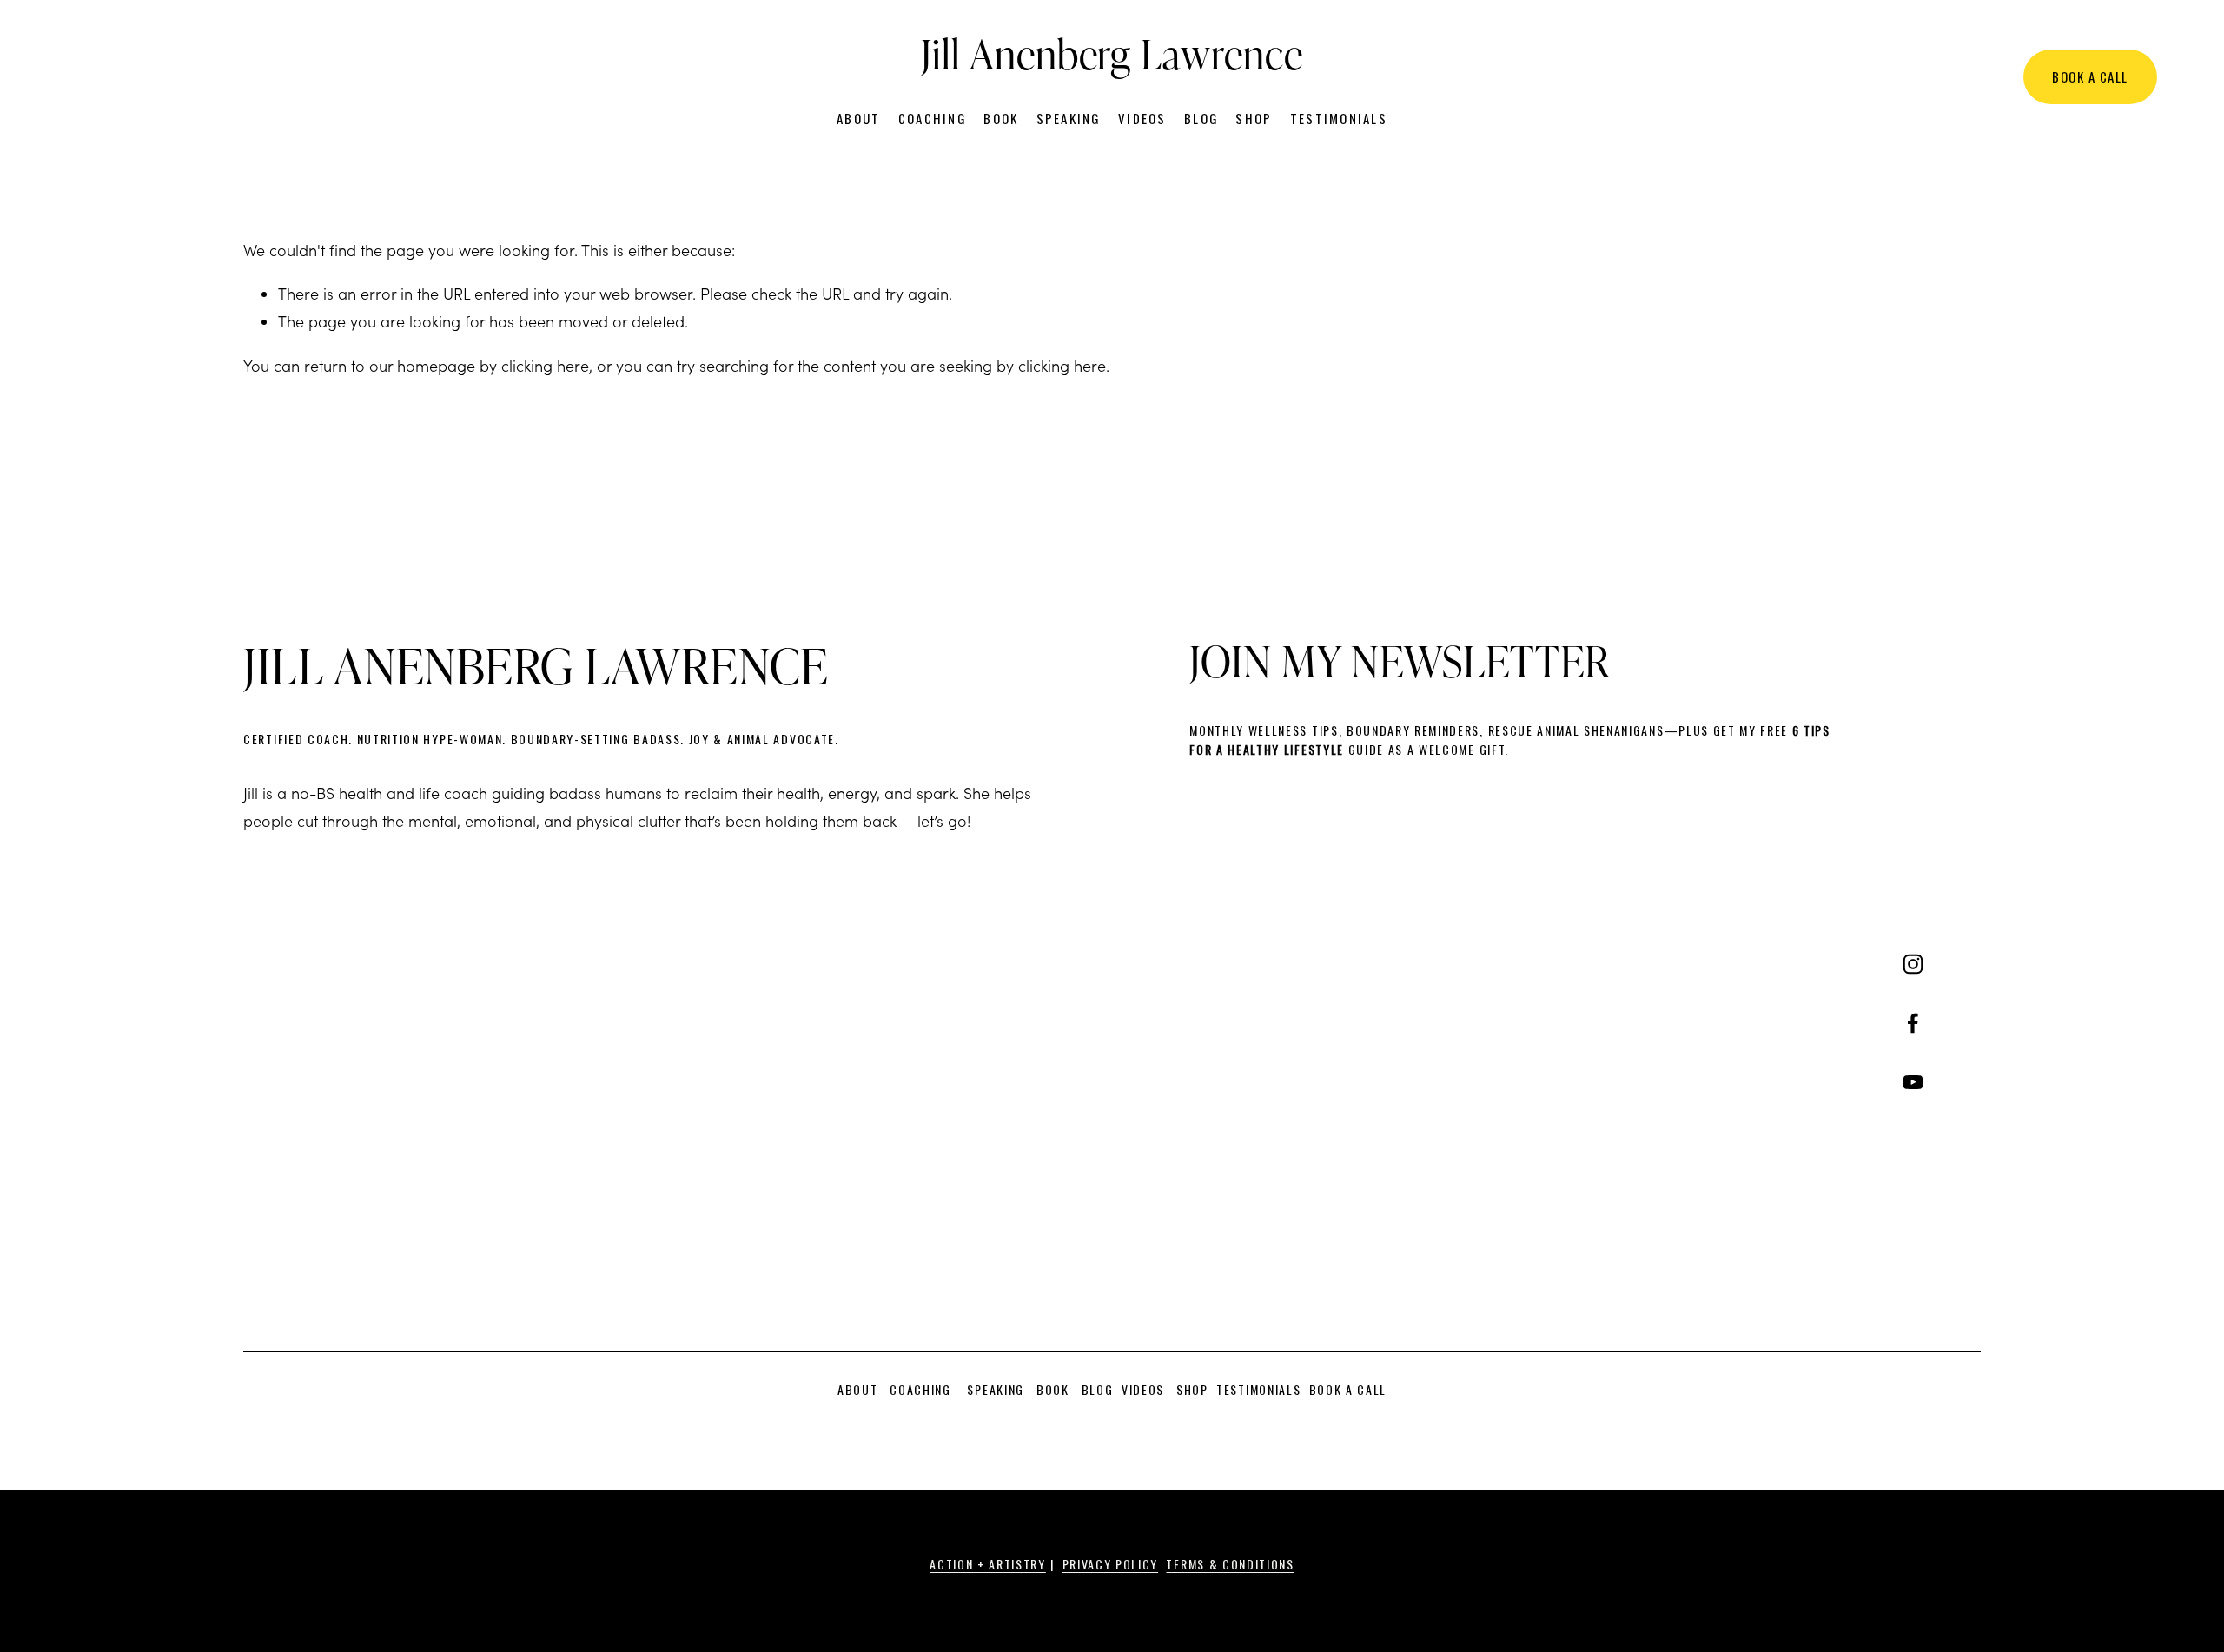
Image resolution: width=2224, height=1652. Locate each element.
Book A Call (2090, 76)
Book (1001, 118)
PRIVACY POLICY (1111, 1564)
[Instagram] (1913, 964)
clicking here (545, 366)
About (858, 118)
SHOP (1192, 1389)
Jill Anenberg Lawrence (1112, 53)
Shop (1254, 118)
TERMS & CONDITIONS (1230, 1564)
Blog (1201, 118)
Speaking (1069, 118)
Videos (1142, 118)
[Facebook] (1913, 1023)
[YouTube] (1913, 1082)
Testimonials (1339, 118)
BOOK (1053, 1389)
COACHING (920, 1389)
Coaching (932, 118)
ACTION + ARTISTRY (988, 1564)
